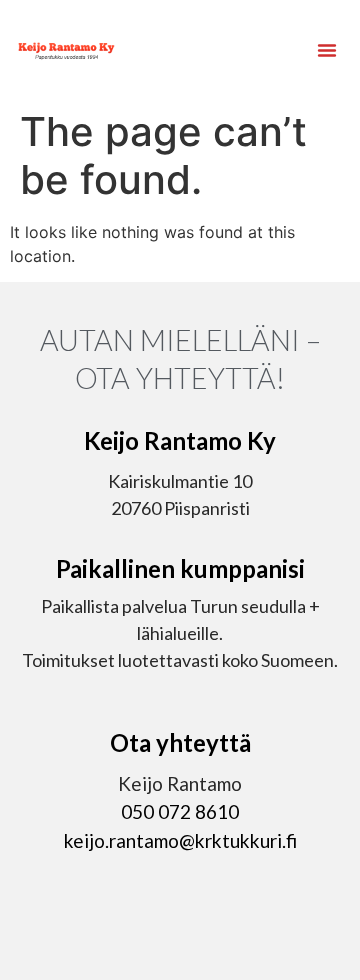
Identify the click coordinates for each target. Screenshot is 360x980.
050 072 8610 (180, 811)
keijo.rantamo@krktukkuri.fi (180, 840)
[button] (327, 50)
